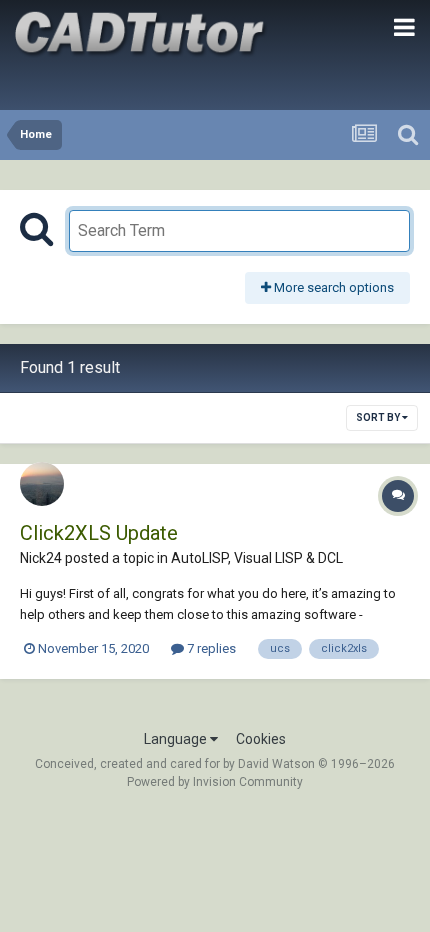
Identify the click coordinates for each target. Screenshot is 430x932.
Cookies (261, 739)
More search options (332, 287)
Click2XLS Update (99, 533)
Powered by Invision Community (215, 782)
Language (177, 739)
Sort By (379, 417)
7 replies (210, 648)
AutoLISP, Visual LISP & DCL (257, 558)
